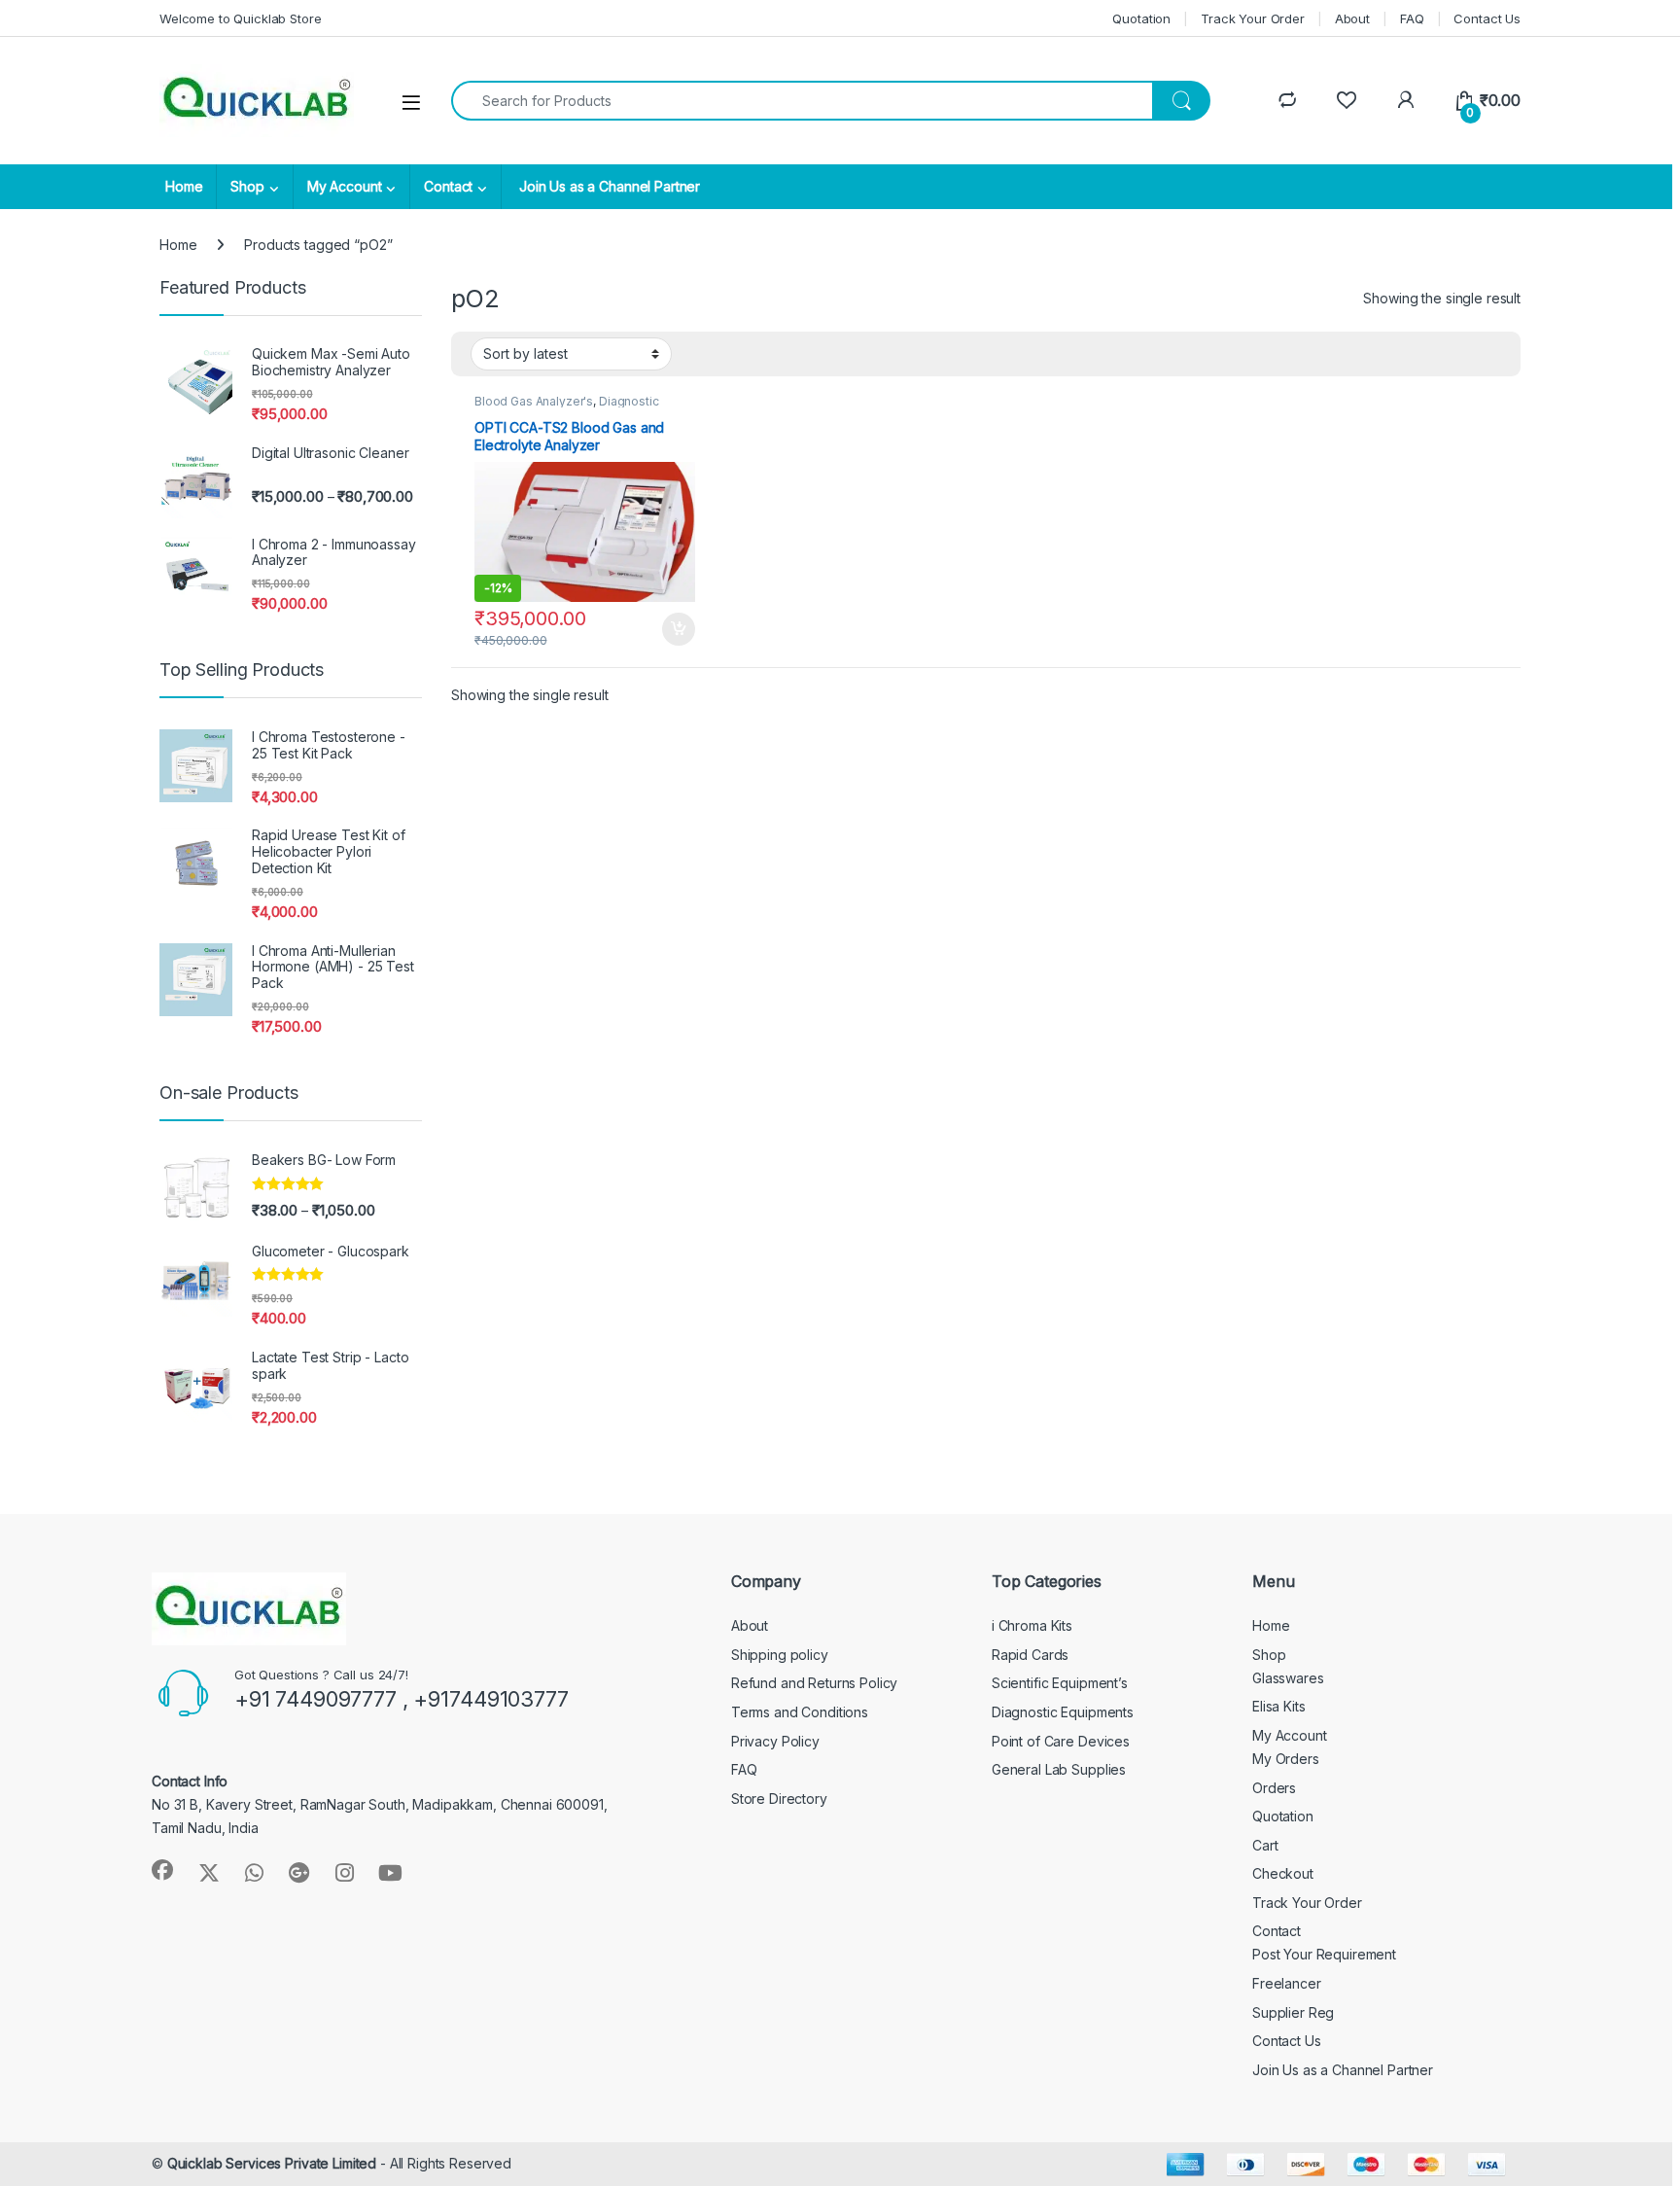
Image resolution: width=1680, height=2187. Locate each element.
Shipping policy (780, 1655)
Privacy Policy (775, 1741)
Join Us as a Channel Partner (608, 186)
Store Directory (779, 1799)
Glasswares (1288, 1678)
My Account (345, 186)
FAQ (1412, 18)
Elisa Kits (1279, 1706)
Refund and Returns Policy (815, 1683)
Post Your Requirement (1324, 1954)
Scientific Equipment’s (1060, 1683)
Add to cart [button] (679, 629)
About (1352, 18)
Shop (247, 186)
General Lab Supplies (1059, 1769)
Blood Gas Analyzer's (534, 401)
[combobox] (802, 101)
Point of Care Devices (1061, 1741)
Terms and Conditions (800, 1712)
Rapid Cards (1030, 1655)
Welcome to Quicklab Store (241, 18)
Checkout (1283, 1873)
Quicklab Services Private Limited (272, 2163)
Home (184, 186)
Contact (448, 186)
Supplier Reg (1293, 2012)
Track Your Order (1253, 18)
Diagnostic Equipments (1063, 1712)
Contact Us (1487, 18)
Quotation (1141, 18)
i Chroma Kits (1032, 1625)
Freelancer (1287, 1983)
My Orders (1286, 1759)
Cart (1265, 1845)
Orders (1274, 1788)
